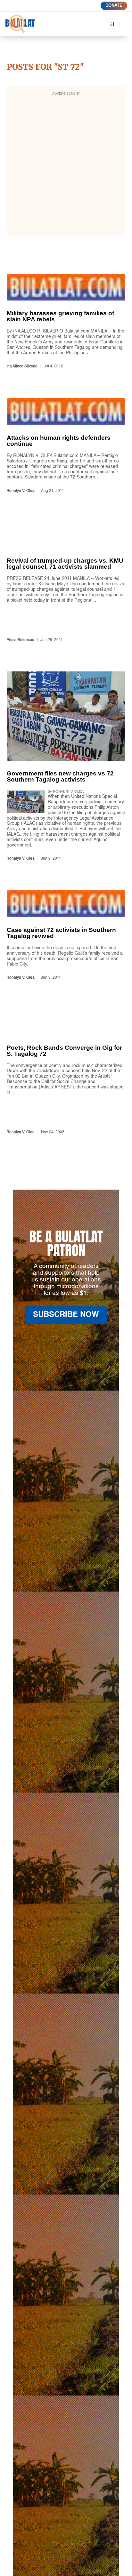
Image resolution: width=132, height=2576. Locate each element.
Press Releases (20, 640)
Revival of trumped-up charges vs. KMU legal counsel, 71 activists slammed (66, 583)
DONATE (114, 6)
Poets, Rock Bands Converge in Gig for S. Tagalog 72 (66, 1073)
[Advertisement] (66, 165)
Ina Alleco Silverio (22, 366)
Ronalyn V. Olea (21, 491)
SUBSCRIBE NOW (66, 1315)
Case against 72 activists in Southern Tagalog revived (66, 936)
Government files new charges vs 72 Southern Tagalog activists (66, 767)
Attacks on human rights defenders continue (66, 447)
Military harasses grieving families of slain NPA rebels (66, 322)
